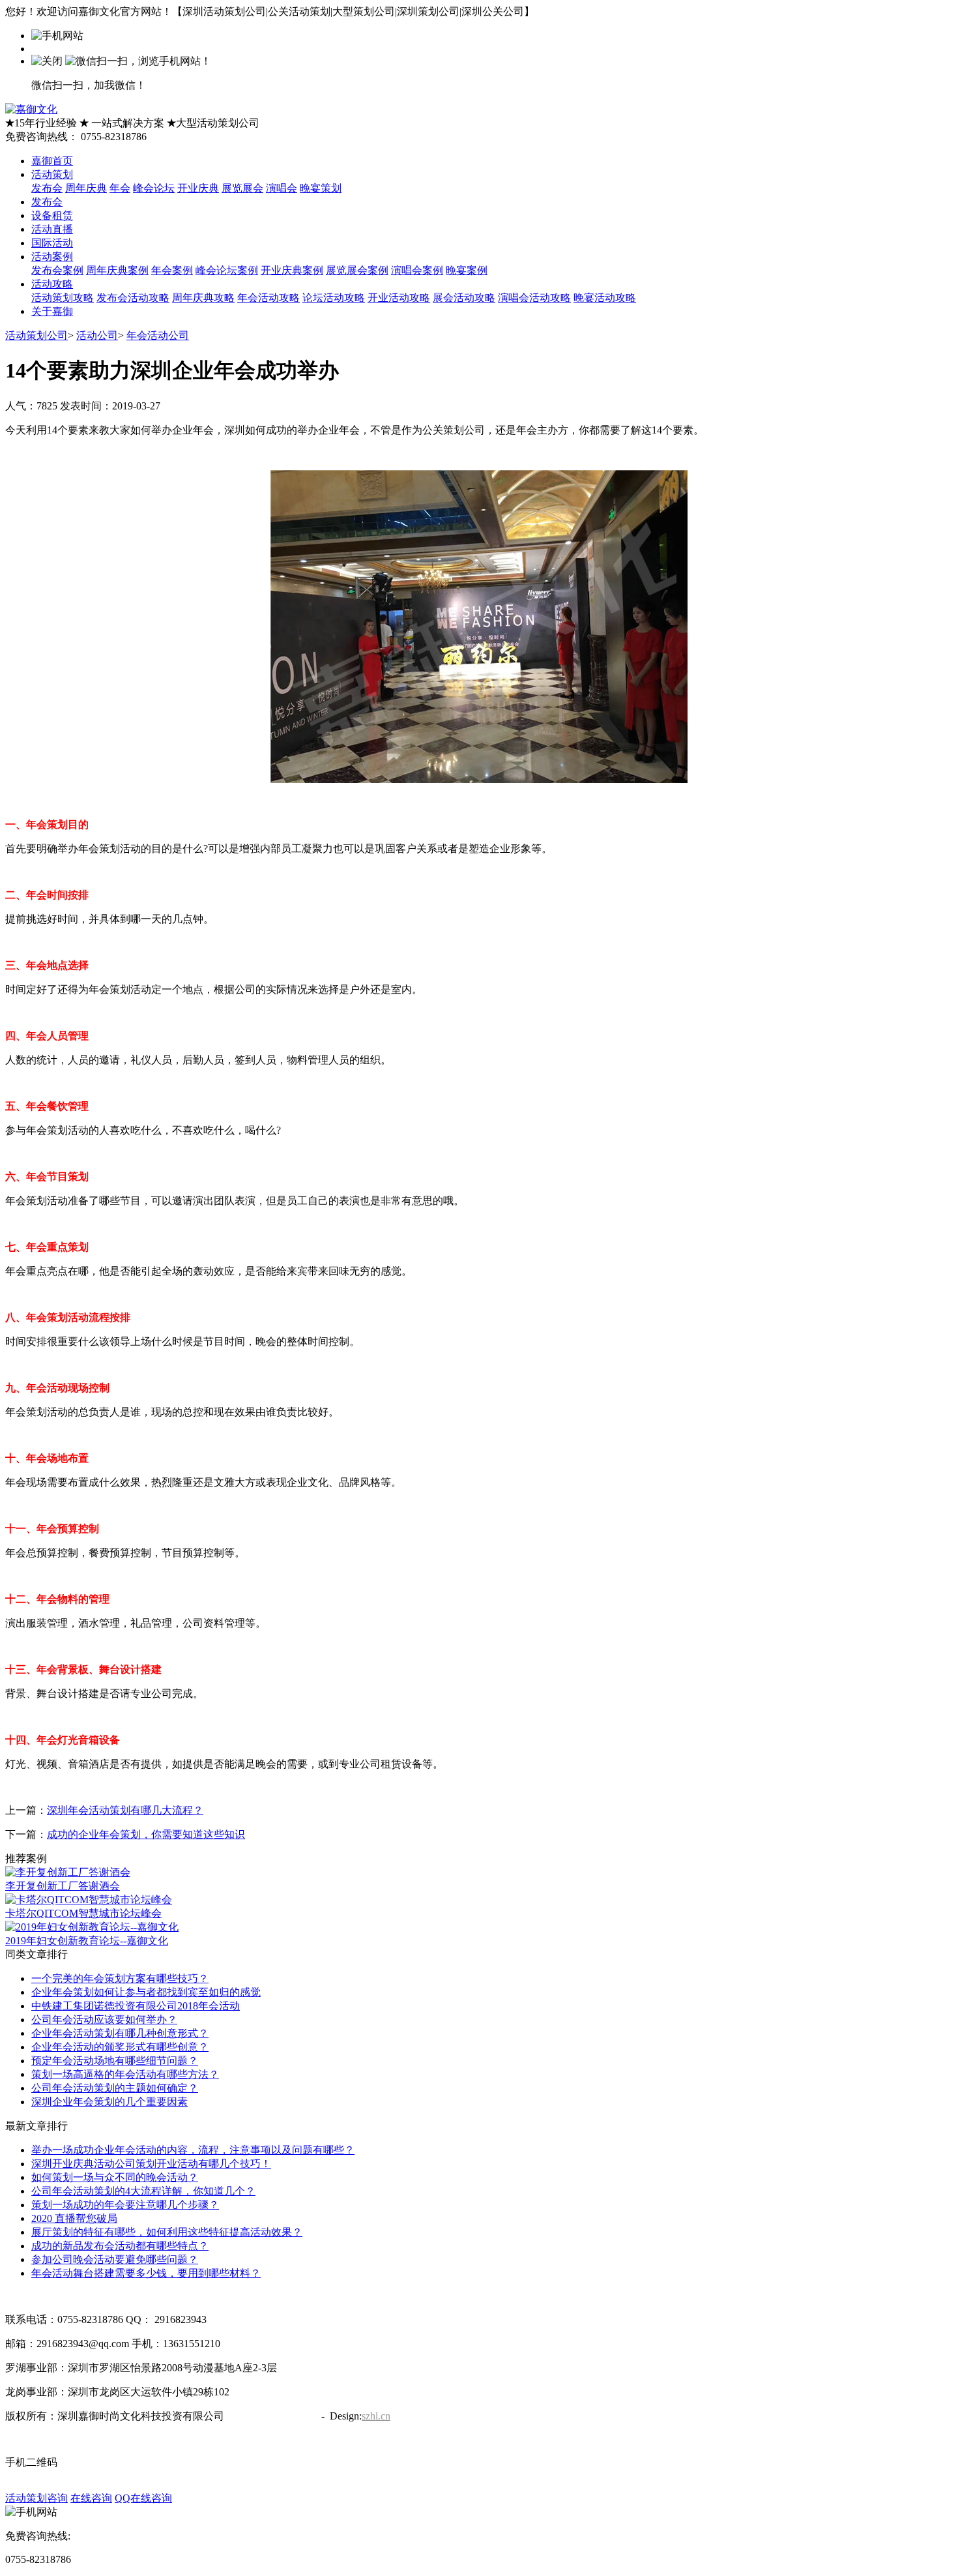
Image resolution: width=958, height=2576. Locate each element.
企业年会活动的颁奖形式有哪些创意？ (120, 2047)
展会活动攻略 (464, 298)
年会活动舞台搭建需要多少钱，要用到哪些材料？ (146, 2273)
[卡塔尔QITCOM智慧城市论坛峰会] (89, 1900)
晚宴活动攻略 (605, 298)
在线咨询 (91, 2498)
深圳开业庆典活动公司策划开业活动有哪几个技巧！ (151, 2164)
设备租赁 (52, 215)
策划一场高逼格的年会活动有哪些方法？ (125, 2074)
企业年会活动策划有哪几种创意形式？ (120, 2033)
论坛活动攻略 (334, 298)
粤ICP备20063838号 (271, 2416)
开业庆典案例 (292, 270)
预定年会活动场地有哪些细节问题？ (115, 2061)
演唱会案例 (417, 270)
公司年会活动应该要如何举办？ (104, 2020)
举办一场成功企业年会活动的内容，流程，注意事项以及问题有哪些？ (193, 2150)
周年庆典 (86, 188)
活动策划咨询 (36, 2498)
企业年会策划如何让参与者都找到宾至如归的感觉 (146, 1992)
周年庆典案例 (117, 270)
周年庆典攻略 (203, 298)
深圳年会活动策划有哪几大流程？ (125, 1810)
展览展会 (242, 188)
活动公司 (97, 335)
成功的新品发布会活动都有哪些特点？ (120, 2246)
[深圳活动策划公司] (31, 109)
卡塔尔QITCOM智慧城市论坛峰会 (83, 1913)
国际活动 (52, 243)
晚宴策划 (321, 188)
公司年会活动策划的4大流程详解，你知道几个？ (143, 2191)
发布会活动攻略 (133, 298)
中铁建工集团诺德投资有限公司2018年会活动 (136, 2006)
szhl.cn (376, 2416)
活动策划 (52, 174)
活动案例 (52, 257)
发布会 (47, 188)
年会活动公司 (158, 335)
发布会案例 (57, 270)
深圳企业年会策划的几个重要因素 (109, 2102)
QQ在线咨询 (143, 2498)
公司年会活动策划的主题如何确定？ (115, 2088)
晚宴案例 (467, 270)
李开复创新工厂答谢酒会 (63, 1886)
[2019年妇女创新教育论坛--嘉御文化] (92, 1927)
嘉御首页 (52, 161)
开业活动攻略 (399, 298)
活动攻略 (52, 284)
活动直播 (52, 229)
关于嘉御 (52, 311)
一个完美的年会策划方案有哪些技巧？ (120, 1978)
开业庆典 (198, 188)
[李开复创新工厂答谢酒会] (68, 1872)
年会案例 (172, 270)
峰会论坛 (154, 188)
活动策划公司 (36, 335)
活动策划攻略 (63, 298)
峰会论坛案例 (227, 270)
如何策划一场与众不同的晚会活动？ (115, 2177)
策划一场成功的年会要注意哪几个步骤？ (125, 2205)
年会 (120, 188)
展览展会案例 (357, 270)
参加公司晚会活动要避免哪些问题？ (115, 2259)
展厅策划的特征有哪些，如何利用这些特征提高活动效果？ (167, 2232)
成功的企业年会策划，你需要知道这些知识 (146, 1834)
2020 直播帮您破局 (74, 2218)
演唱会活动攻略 (534, 298)
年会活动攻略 (269, 298)
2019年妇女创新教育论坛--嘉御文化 (87, 1941)
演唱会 (282, 188)
